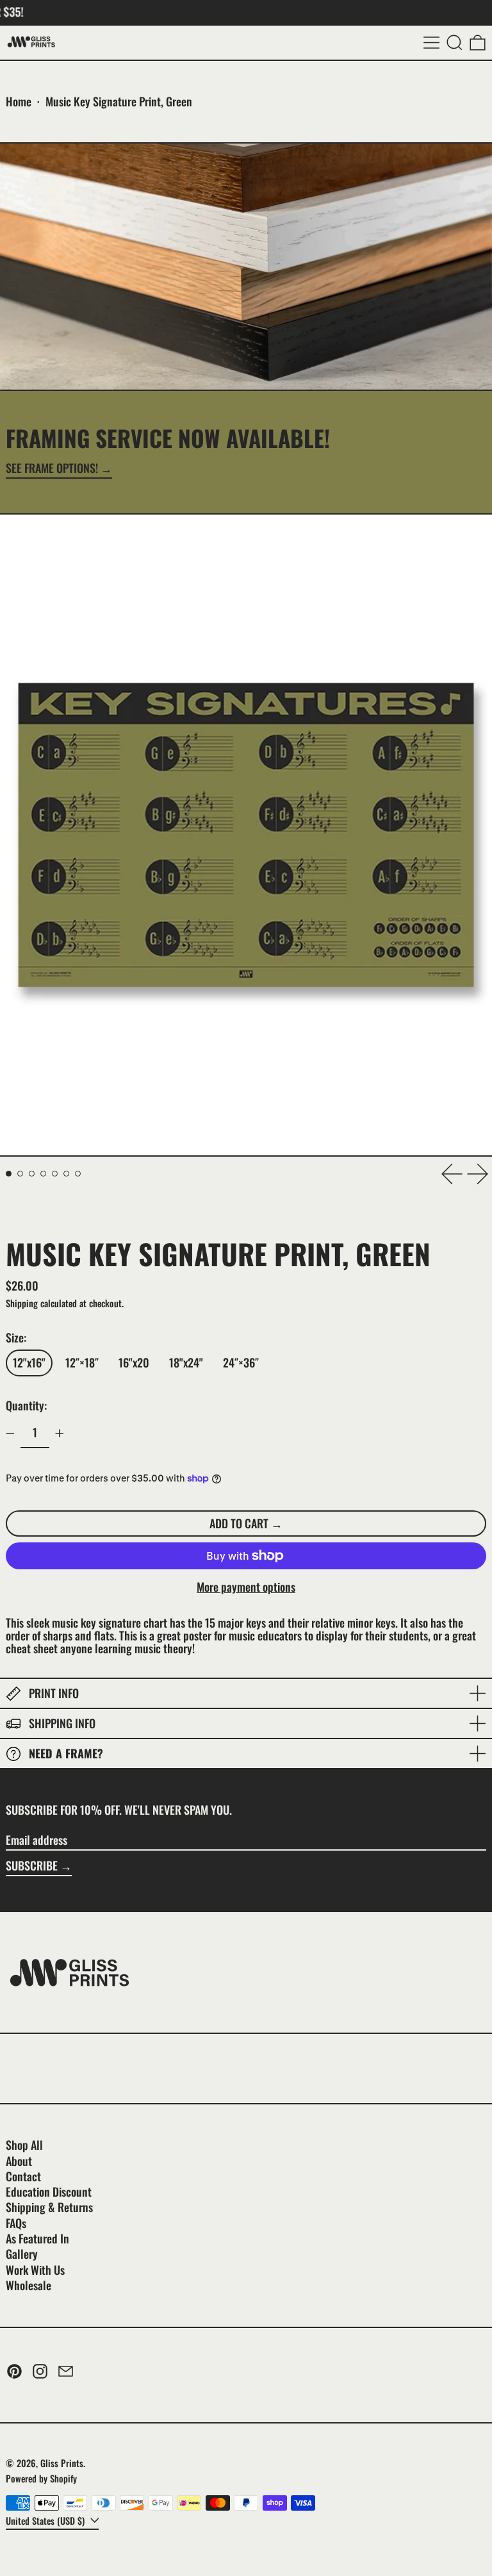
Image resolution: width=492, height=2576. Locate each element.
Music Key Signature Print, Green (119, 101)
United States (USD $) (46, 2521)
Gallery (22, 2254)
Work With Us (35, 2270)
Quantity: (26, 1405)
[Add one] (60, 1433)
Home (19, 101)
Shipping (22, 1303)
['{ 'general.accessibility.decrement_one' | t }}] (10, 1433)
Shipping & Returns (49, 2207)
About (19, 2161)
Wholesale (29, 2285)
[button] (455, 43)
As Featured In (37, 2238)
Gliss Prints (62, 2463)
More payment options (246, 1587)
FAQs (16, 2223)
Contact (23, 2176)
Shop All (24, 2145)
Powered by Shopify (41, 2478)
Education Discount (49, 2192)
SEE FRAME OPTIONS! (52, 469)
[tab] (9, 1174)
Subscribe (32, 1865)
